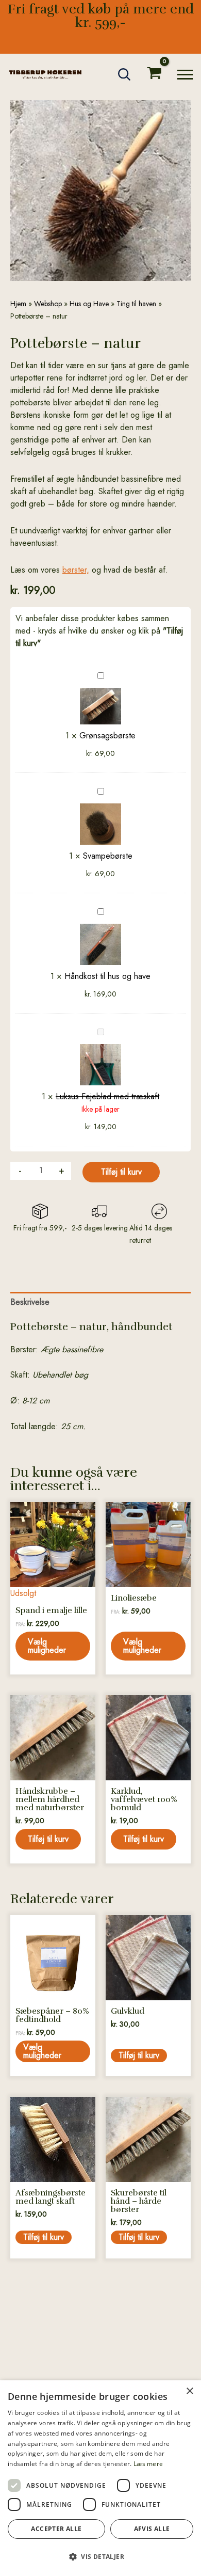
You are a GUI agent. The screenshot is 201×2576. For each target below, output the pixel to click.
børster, (76, 570)
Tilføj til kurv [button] (48, 1839)
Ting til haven (136, 304)
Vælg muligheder (47, 1646)
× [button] (189, 2391)
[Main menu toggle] (185, 75)
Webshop (48, 304)
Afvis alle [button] (152, 2529)
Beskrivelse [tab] (30, 1302)
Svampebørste (108, 856)
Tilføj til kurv (121, 1172)
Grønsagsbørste (107, 736)
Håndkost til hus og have (107, 976)
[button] (125, 74)
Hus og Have (89, 304)
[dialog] (100, 2478)
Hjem (18, 304)
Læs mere (148, 2464)
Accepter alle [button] (56, 2529)
